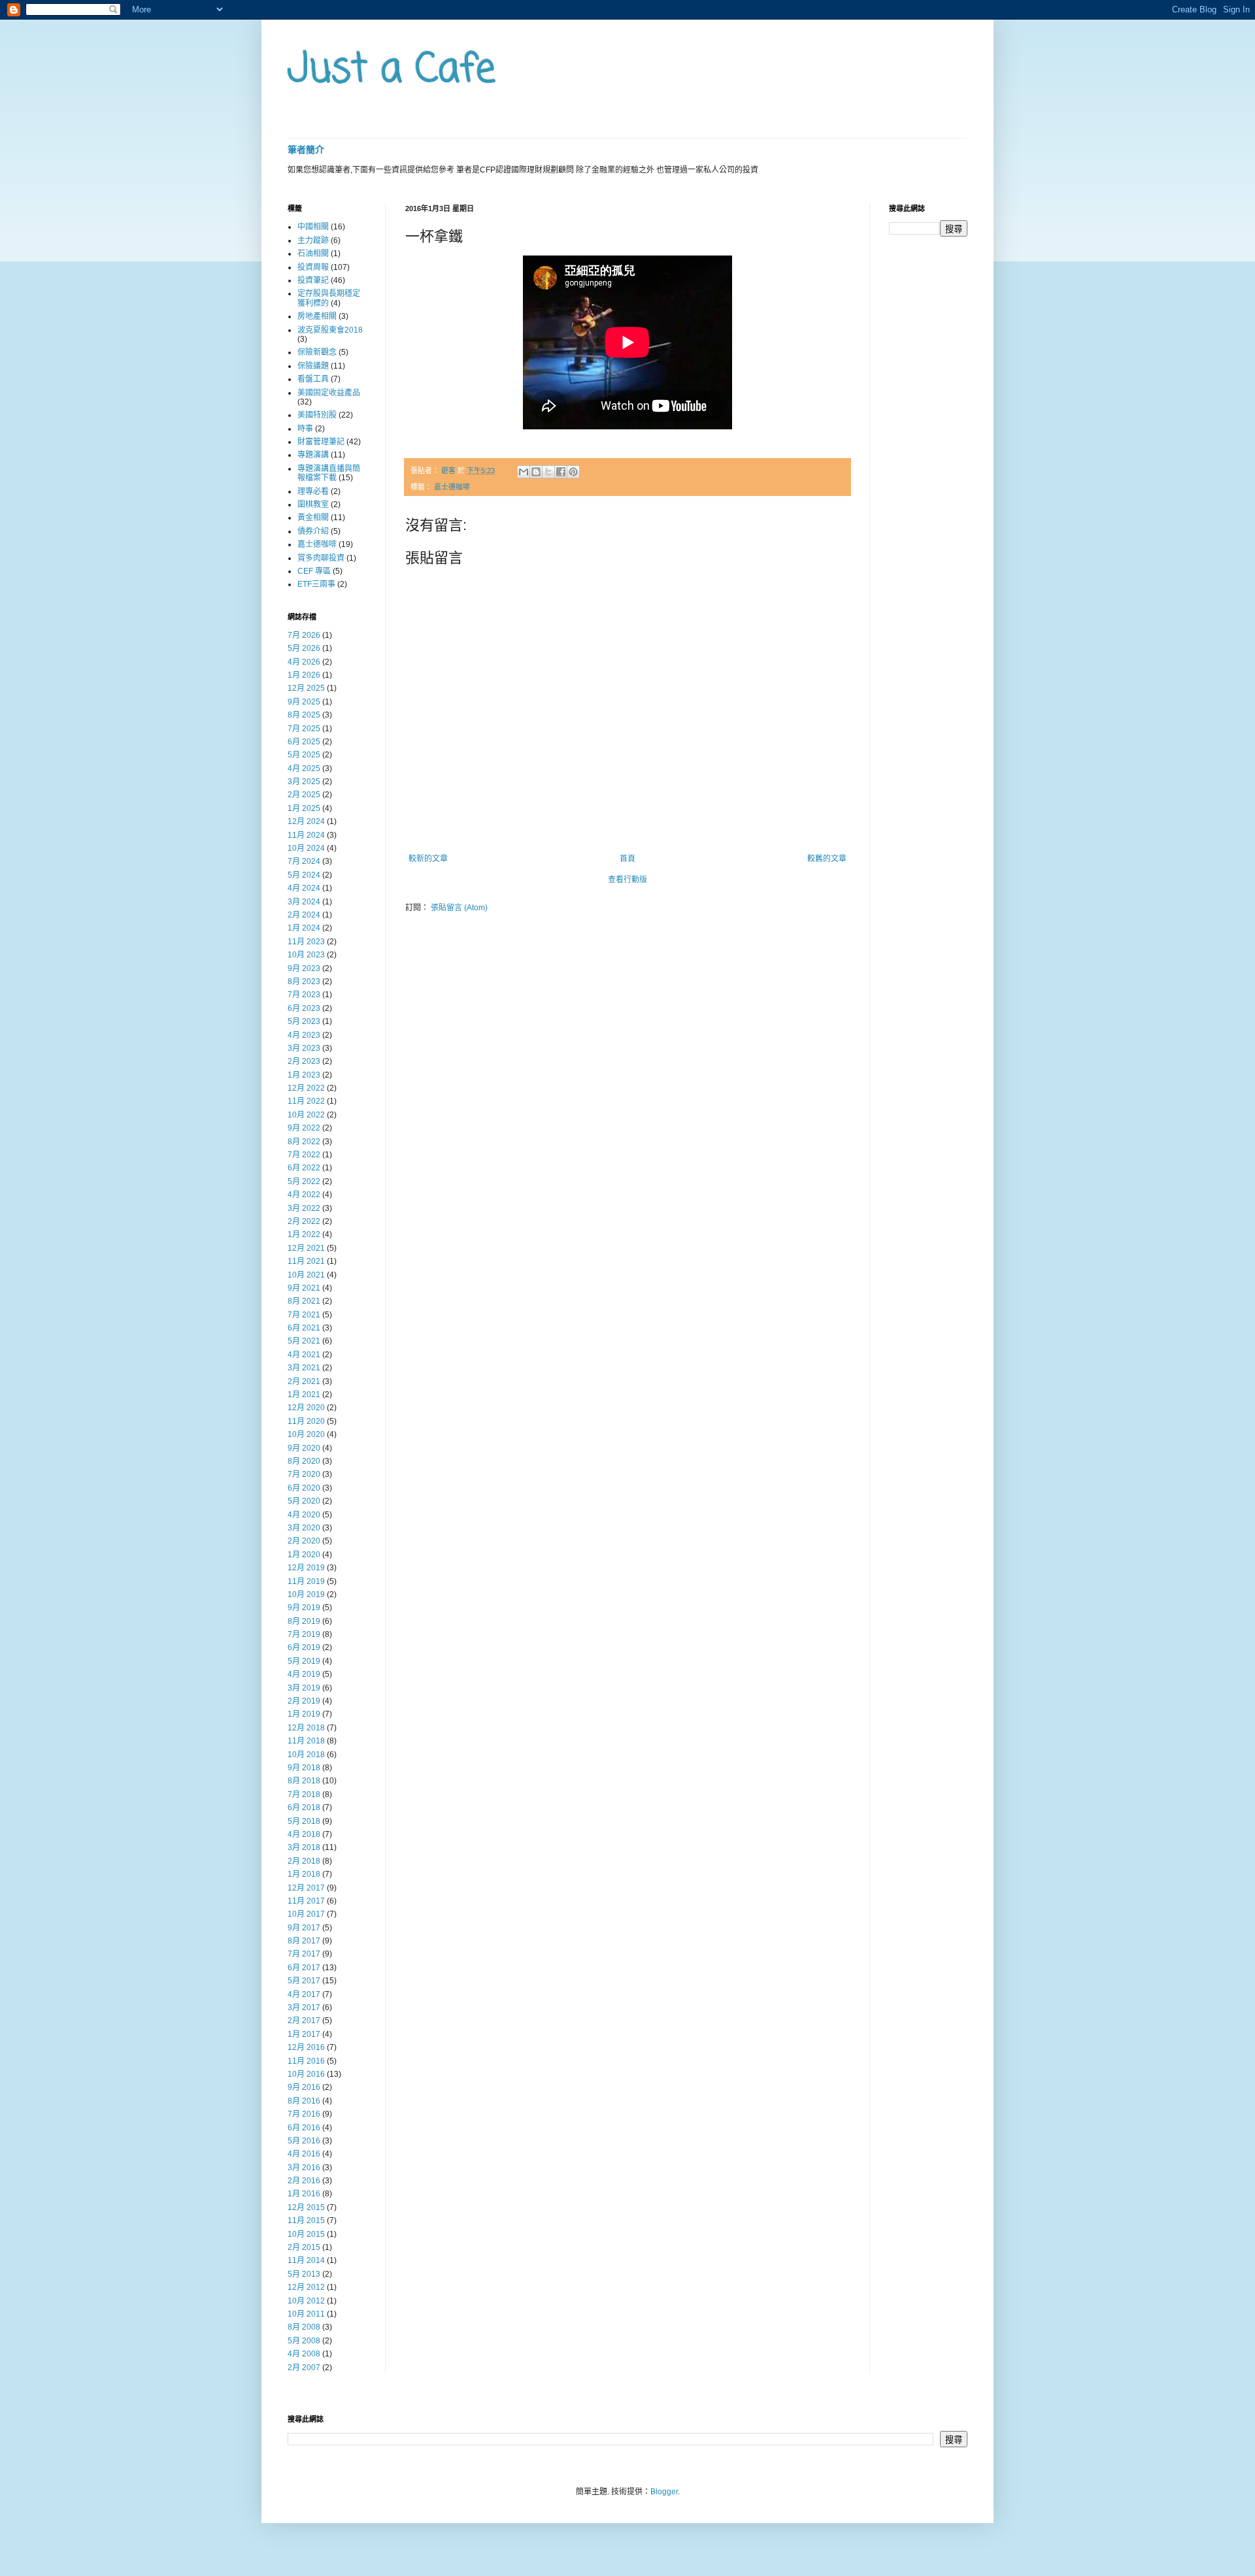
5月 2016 (304, 2141)
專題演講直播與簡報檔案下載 (329, 473)
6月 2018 (304, 1808)
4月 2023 (304, 1035)
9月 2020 (304, 1448)
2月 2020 (304, 1541)
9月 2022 (304, 1128)
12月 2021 (306, 1248)
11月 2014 (306, 2260)
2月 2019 (304, 1701)
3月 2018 (304, 1847)
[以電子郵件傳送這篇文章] (524, 472)
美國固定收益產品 (329, 393)
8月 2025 (304, 715)
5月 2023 (304, 1021)
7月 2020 (304, 1474)
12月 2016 (306, 2047)
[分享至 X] (548, 472)
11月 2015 (306, 2221)
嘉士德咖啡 (452, 487)
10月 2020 (306, 1434)
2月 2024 (304, 915)
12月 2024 (306, 821)
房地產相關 (317, 316)
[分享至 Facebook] (561, 472)
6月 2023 (304, 1008)
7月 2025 (304, 729)
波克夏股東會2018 (330, 330)
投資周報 (313, 267)
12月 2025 (306, 688)
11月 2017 (306, 1901)
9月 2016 (304, 2087)
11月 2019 (306, 1581)
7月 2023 (304, 995)
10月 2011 (306, 2314)
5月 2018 (304, 1821)
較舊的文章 (827, 859)
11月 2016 (306, 2061)
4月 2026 (304, 662)
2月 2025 (304, 795)
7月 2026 (304, 635)
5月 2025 (304, 755)
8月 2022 (304, 1142)
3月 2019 (304, 1688)
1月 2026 (304, 675)
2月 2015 (304, 2247)
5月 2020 (304, 1501)
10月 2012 (306, 2301)
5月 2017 (304, 1981)
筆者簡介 (306, 150)
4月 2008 (304, 2354)
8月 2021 (304, 1301)
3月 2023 (304, 1048)
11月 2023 (306, 942)
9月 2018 (304, 1768)
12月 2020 (306, 1408)
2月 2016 (304, 2181)
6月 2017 (304, 1968)
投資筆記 (313, 280)
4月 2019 (304, 1674)
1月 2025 (304, 808)
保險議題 (313, 366)
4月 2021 (304, 1355)
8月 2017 (304, 1941)
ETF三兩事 (316, 584)
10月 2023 (306, 955)
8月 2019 (304, 1621)
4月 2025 (304, 768)
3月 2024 (304, 902)
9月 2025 (304, 702)
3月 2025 (304, 782)
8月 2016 (304, 2101)
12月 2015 (306, 2207)
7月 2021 (304, 1315)
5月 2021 (304, 1341)
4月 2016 (304, 2154)
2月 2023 (304, 1061)
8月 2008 (304, 2327)
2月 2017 (304, 2021)
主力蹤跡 (313, 240)
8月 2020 (304, 1461)
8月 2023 (304, 982)
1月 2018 (304, 1874)
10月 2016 (306, 2074)
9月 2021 (304, 1288)
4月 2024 (304, 888)
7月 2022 (304, 1155)
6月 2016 (304, 2128)
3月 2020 (304, 1528)
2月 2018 (304, 1861)
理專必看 (313, 491)
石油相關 (313, 254)
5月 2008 (304, 2341)
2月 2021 (304, 1381)
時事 (305, 429)
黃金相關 (313, 518)
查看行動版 (627, 880)
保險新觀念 (317, 352)
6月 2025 (304, 742)
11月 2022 (306, 1101)
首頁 (627, 859)
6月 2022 (304, 1168)
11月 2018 (306, 1741)
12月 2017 (306, 1888)
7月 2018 (304, 1794)
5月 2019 (304, 1661)
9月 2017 (304, 1928)
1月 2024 (304, 928)
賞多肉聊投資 (321, 558)
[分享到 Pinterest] (573, 472)
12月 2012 (306, 2287)
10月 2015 (306, 2234)
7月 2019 (304, 1634)
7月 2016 (304, 2114)
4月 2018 (304, 1834)
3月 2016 (304, 2168)
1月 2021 (304, 1395)
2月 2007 (304, 2368)
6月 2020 (304, 1488)
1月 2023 (304, 1075)
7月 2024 (304, 861)
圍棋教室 (313, 504)
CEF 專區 (314, 571)
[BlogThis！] (536, 472)
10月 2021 (306, 1275)
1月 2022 (304, 1234)
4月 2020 (304, 1515)
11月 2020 (306, 1421)
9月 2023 (304, 968)
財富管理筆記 (321, 442)
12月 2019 (306, 1568)
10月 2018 (306, 1755)
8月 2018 (304, 1781)
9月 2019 (304, 1608)
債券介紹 (313, 531)
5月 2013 (304, 2274)
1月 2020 (304, 1555)
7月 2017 (304, 1954)
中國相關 (313, 227)
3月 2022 (304, 1208)
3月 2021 (304, 1368)
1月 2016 (304, 2194)
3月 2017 (304, 2007)
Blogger (664, 2492)
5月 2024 (304, 875)
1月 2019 (304, 1714)
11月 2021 (306, 1261)
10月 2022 (306, 1115)
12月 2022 (306, 1088)
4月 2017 (304, 1994)
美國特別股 (317, 415)
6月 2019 (304, 1647)
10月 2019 (306, 1594)
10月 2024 (306, 848)
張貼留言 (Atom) (459, 908)
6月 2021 (304, 1328)
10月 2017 (306, 1914)
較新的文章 (428, 859)
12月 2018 (306, 1728)
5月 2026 (304, 648)
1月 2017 (304, 2034)
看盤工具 (313, 379)
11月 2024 (306, 835)
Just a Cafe (392, 70)
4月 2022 (304, 1195)
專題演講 (313, 455)
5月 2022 (304, 1181)
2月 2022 (304, 1221)
